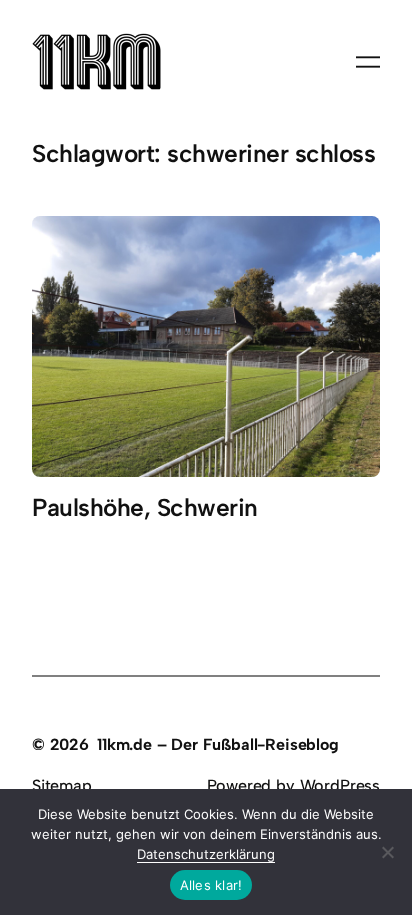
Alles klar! (211, 885)
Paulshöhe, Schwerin (145, 508)
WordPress (340, 785)
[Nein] (387, 852)
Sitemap (62, 785)
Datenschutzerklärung (206, 854)
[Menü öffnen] (368, 62)
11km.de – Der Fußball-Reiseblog (218, 744)
